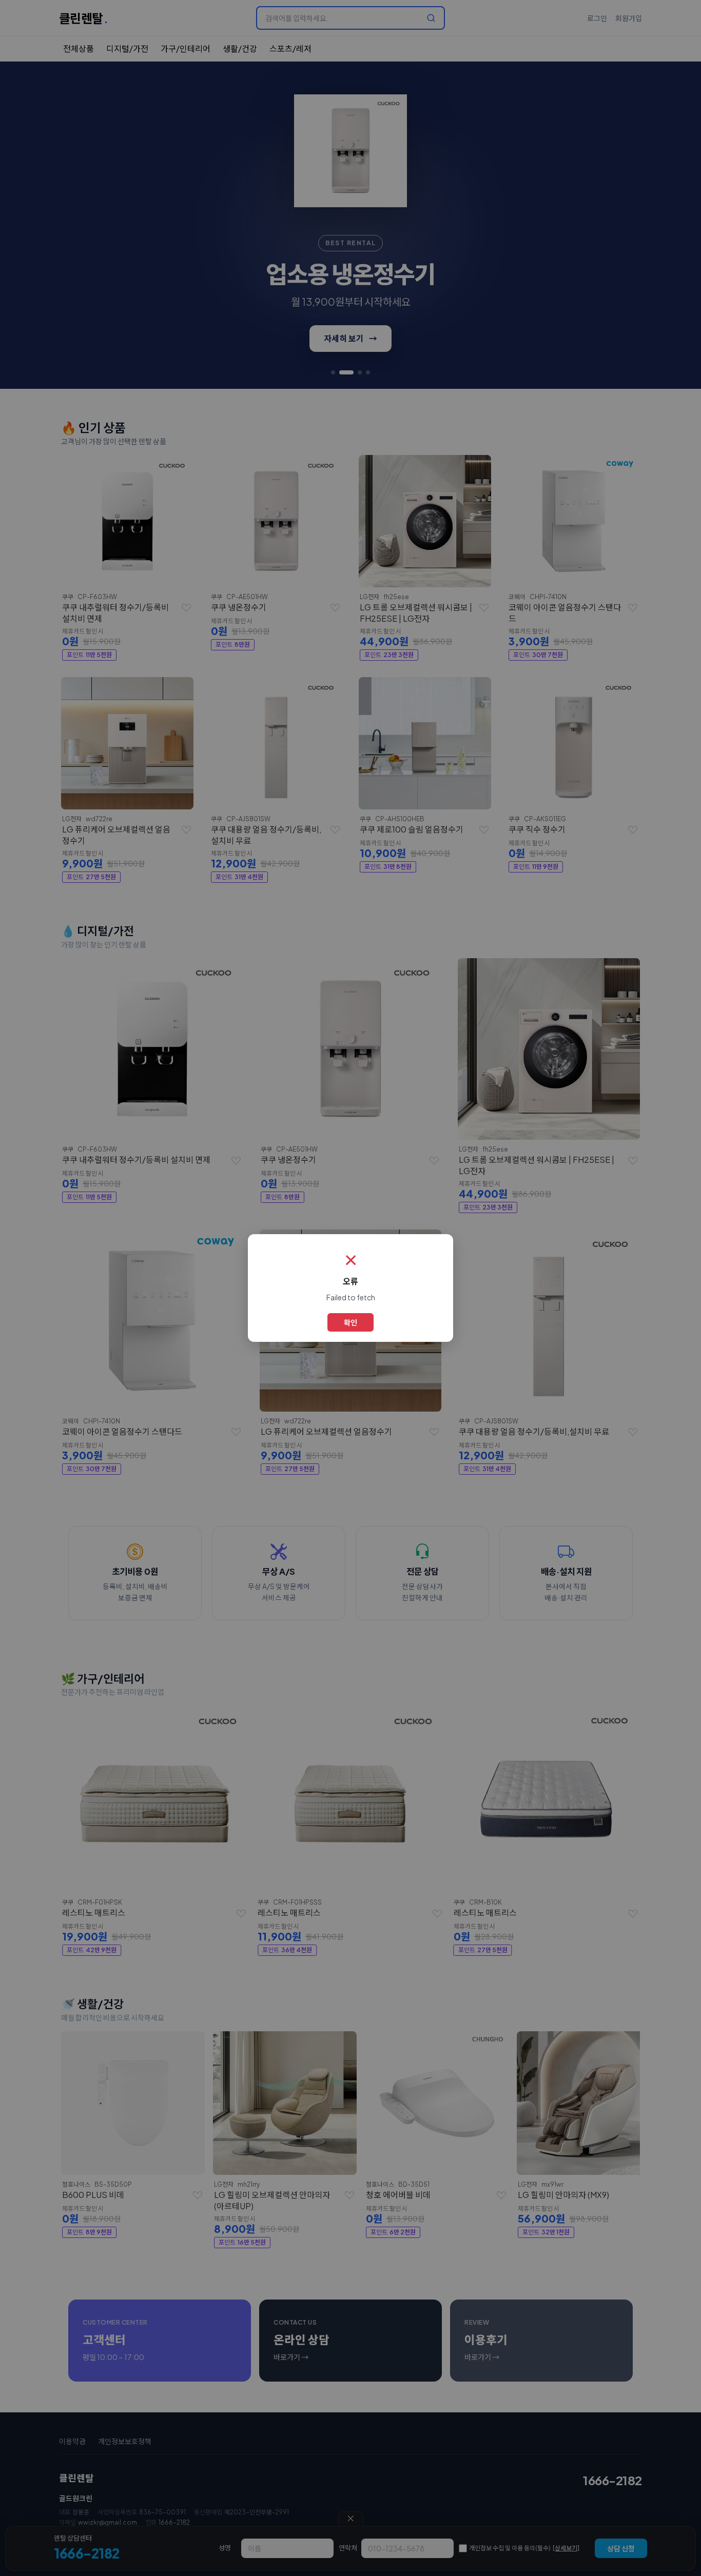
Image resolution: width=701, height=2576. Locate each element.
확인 (350, 1322)
